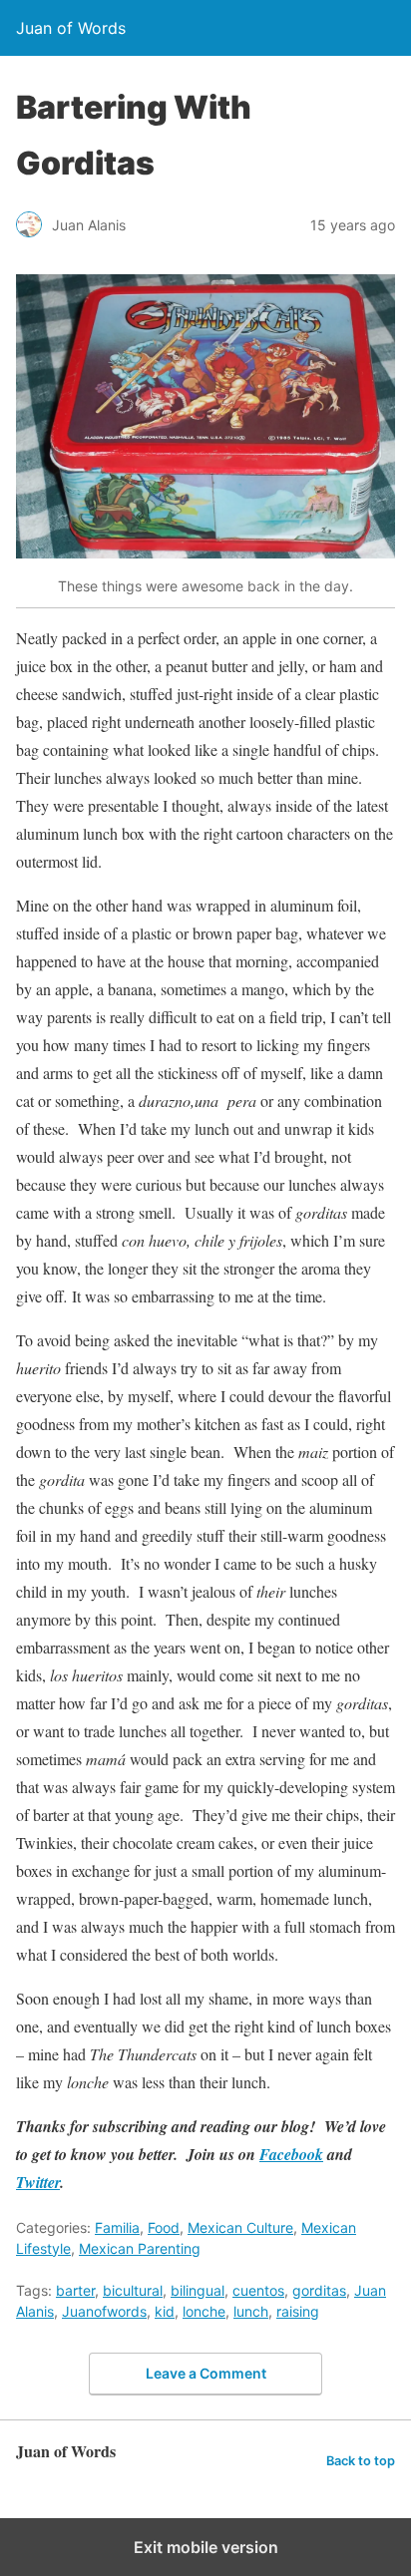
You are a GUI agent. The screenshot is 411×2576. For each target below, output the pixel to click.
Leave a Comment (206, 2373)
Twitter (38, 2182)
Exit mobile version (206, 2547)
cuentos (258, 2290)
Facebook (291, 2154)
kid (165, 2311)
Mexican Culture (240, 2227)
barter (75, 2290)
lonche (204, 2311)
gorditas (319, 2290)
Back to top (361, 2461)
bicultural (133, 2290)
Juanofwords (104, 2311)
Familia (117, 2227)
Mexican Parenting (140, 2248)
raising (298, 2311)
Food (164, 2227)
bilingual (198, 2290)
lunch (251, 2311)
